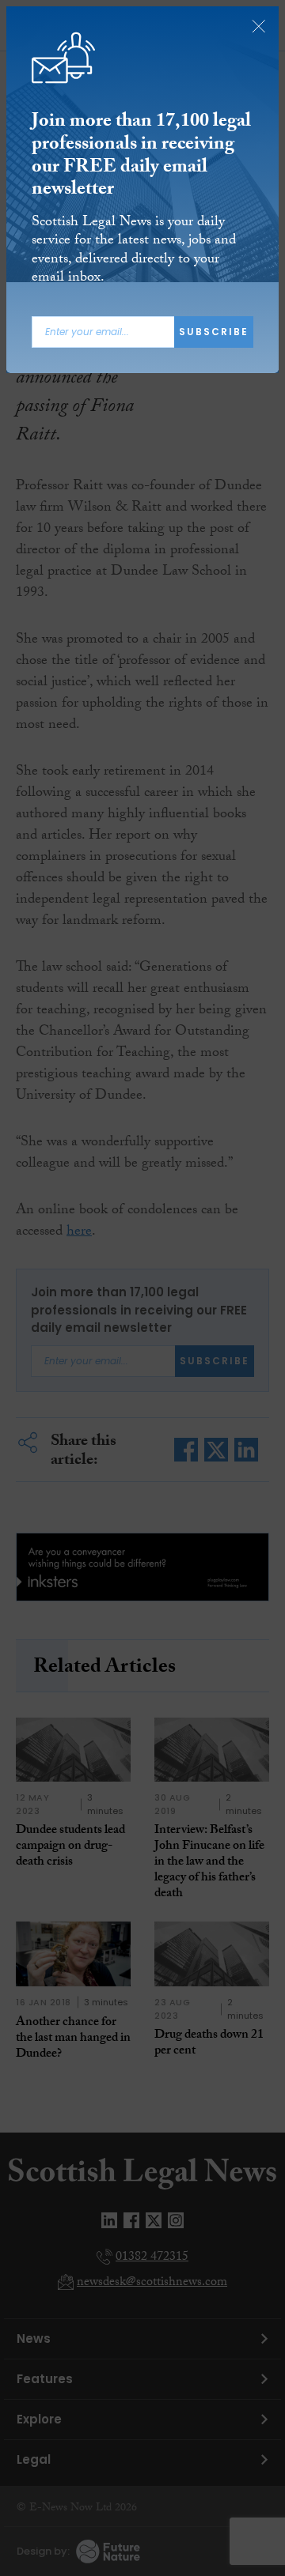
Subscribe (214, 332)
